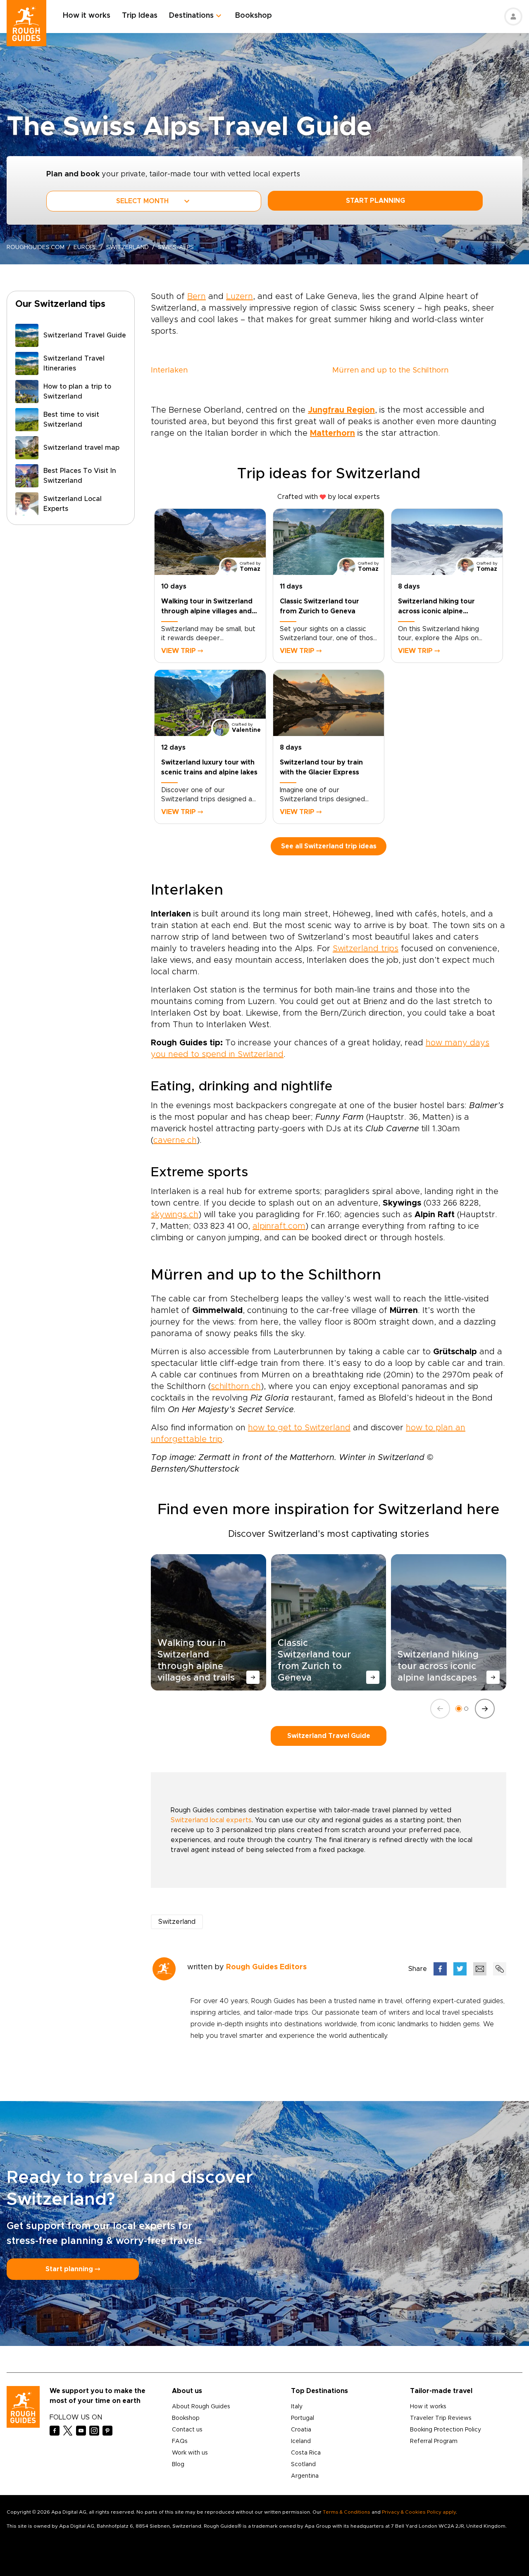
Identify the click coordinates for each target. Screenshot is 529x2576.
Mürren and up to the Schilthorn (390, 370)
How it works (87, 16)
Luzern (239, 297)
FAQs (180, 2441)
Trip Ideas (140, 16)
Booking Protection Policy (446, 2430)
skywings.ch (175, 1215)
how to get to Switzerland (299, 1428)
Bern (197, 297)
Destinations (191, 16)
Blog (178, 2464)
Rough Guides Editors (266, 1967)
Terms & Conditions (347, 2512)
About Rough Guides (201, 2407)
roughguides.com (36, 247)
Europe (85, 247)
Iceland (301, 2441)
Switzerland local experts (211, 1820)
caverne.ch (175, 1140)
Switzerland (127, 247)
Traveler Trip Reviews (441, 2418)
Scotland (303, 2464)
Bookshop (254, 16)
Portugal (303, 2418)
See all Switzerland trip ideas (329, 846)
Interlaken (169, 370)
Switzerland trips (366, 949)
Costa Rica (306, 2453)
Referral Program (434, 2441)
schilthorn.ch (236, 1387)
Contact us (187, 2430)
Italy (297, 2407)
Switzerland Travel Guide (329, 1736)
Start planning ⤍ (73, 2269)
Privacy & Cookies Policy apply (419, 2512)
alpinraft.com (279, 1226)
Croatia (301, 2430)
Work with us (190, 2453)
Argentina (305, 2476)
